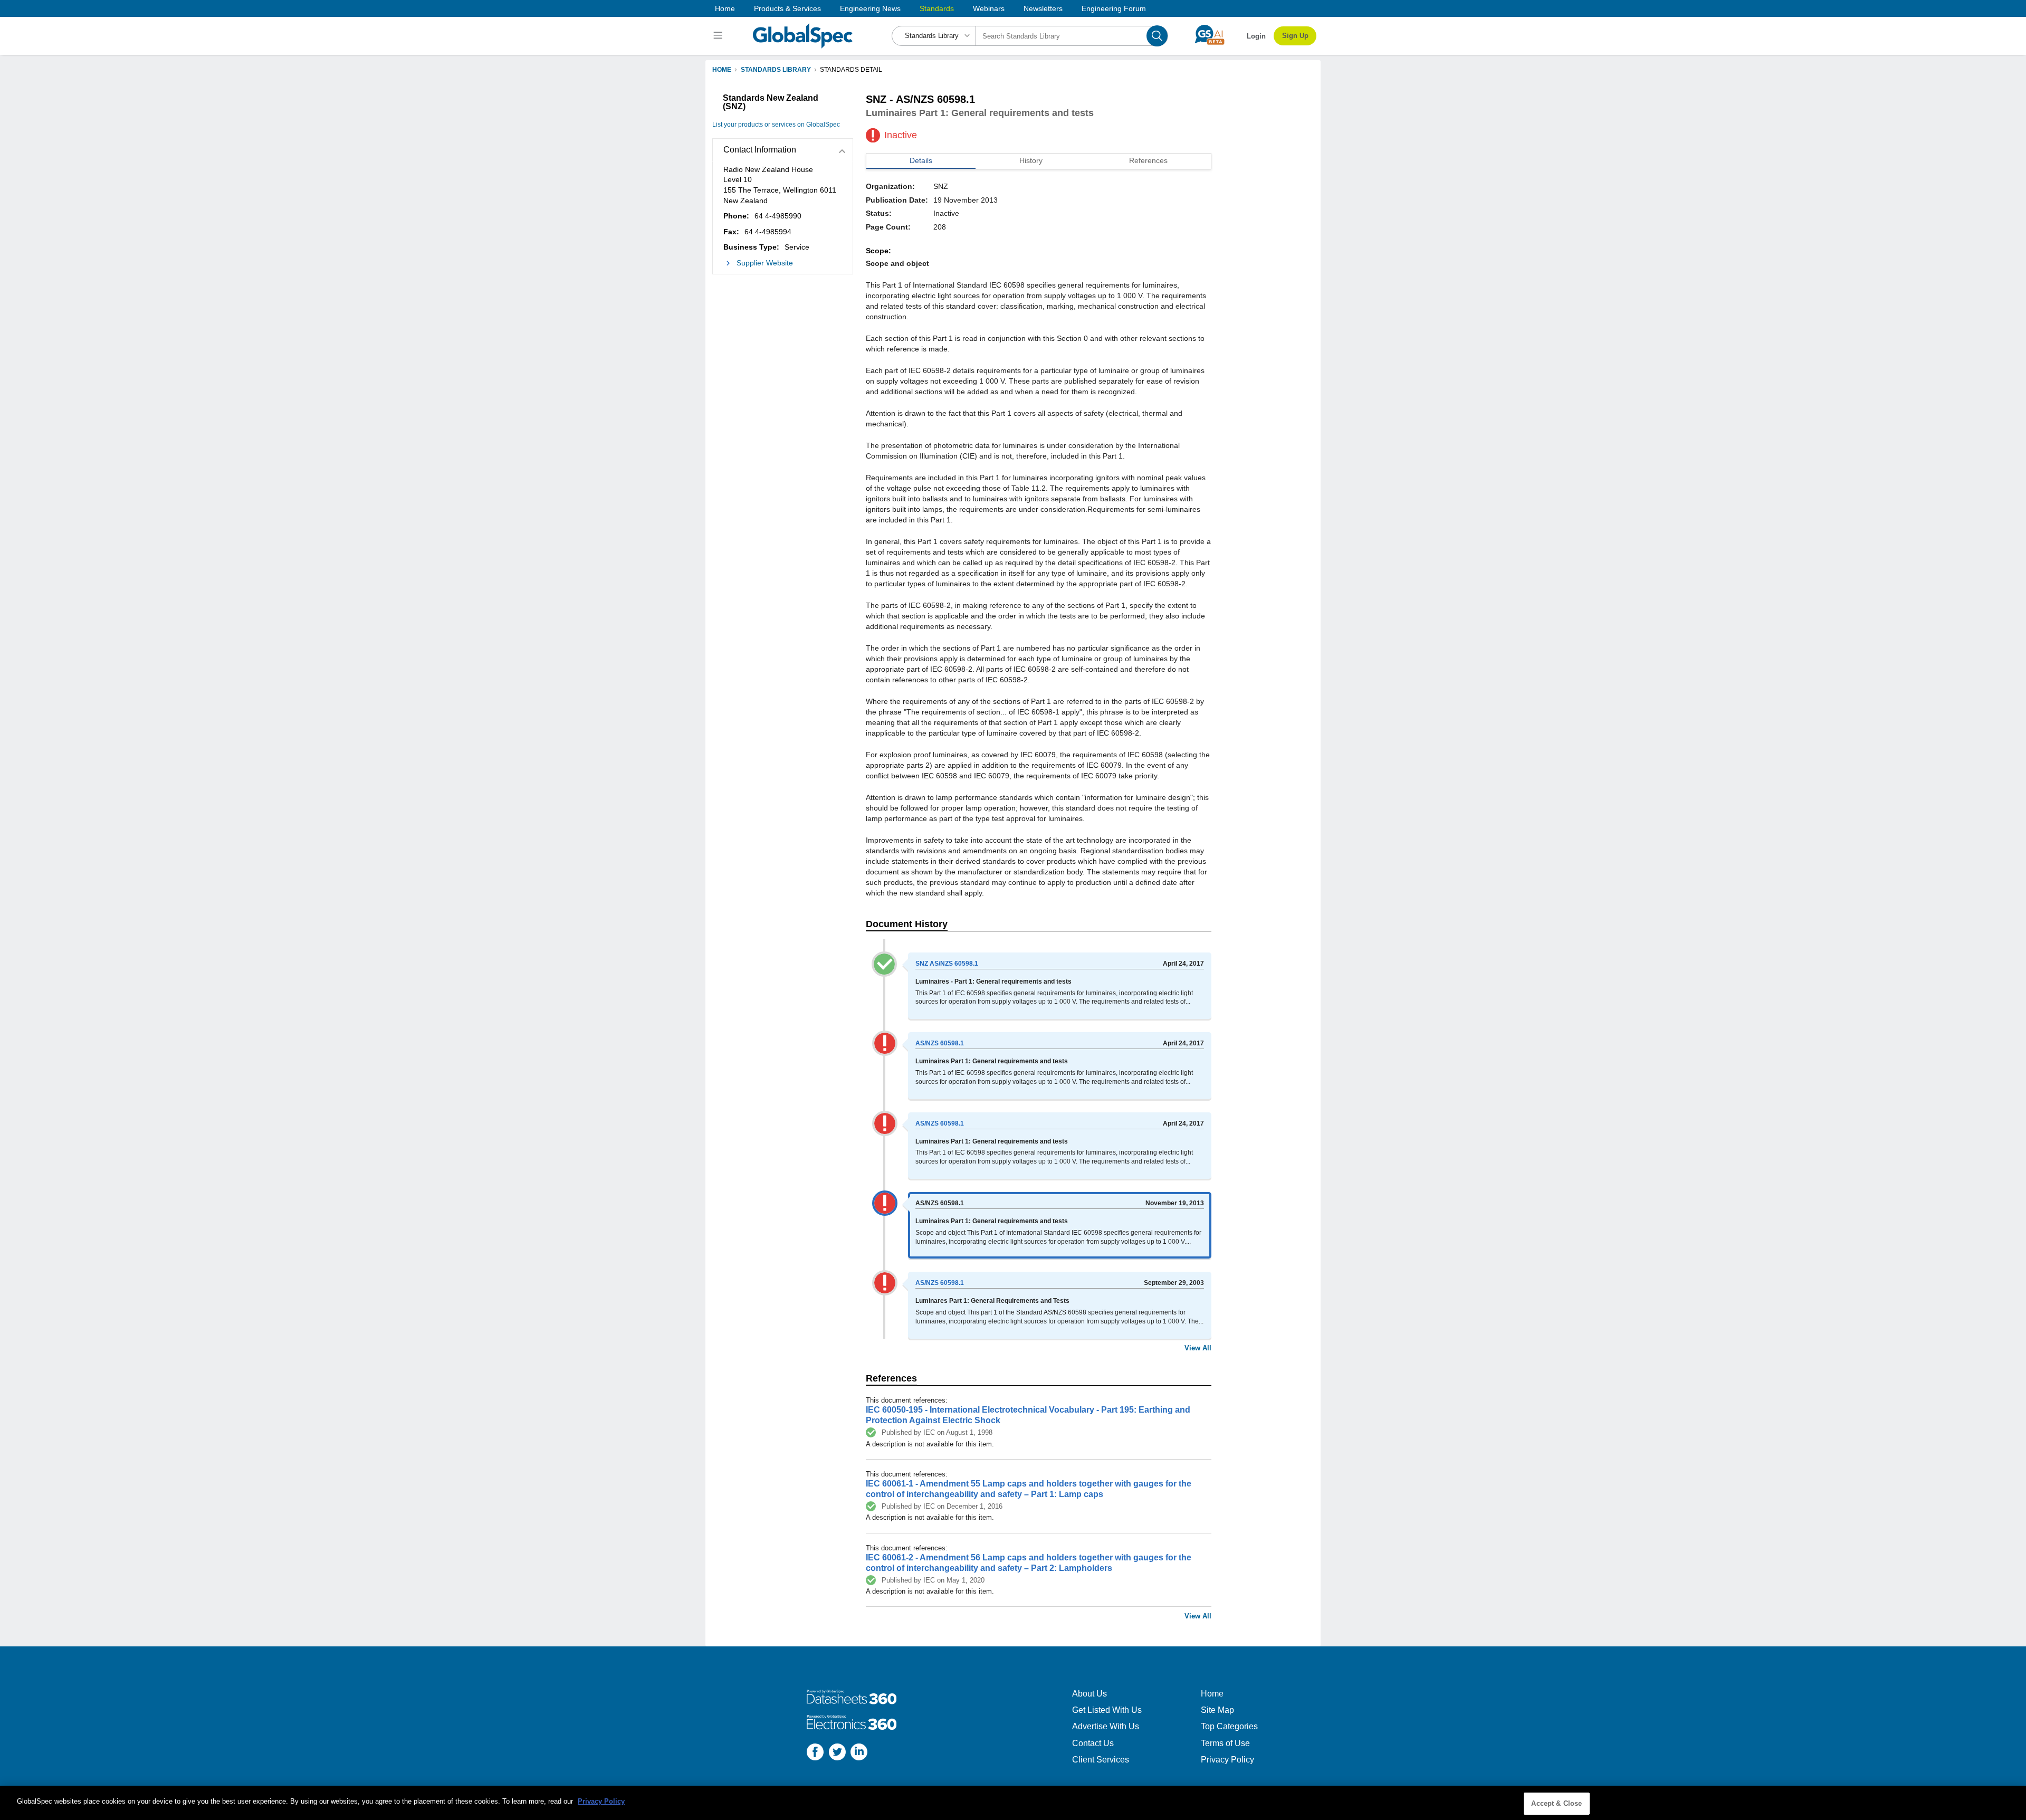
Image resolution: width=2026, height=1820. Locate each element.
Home (725, 8)
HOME (722, 70)
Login (1256, 36)
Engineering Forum (1114, 8)
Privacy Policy (1227, 1760)
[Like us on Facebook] (815, 1753)
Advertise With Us (1106, 1726)
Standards (937, 8)
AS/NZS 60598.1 (940, 1043)
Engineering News (870, 8)
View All (1198, 1348)
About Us (1090, 1694)
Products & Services (787, 8)
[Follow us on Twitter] (837, 1753)
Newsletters (1043, 8)
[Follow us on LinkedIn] (859, 1753)
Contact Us (1093, 1743)
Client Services (1101, 1760)
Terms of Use (1225, 1743)
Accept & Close (1556, 1803)
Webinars (989, 8)
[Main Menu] (719, 36)
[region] (1013, 1803)
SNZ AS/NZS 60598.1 (947, 964)
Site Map (1217, 1710)
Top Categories (1229, 1726)
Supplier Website (765, 263)
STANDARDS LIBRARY (776, 70)
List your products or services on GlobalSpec (776, 125)
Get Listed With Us (1107, 1710)
